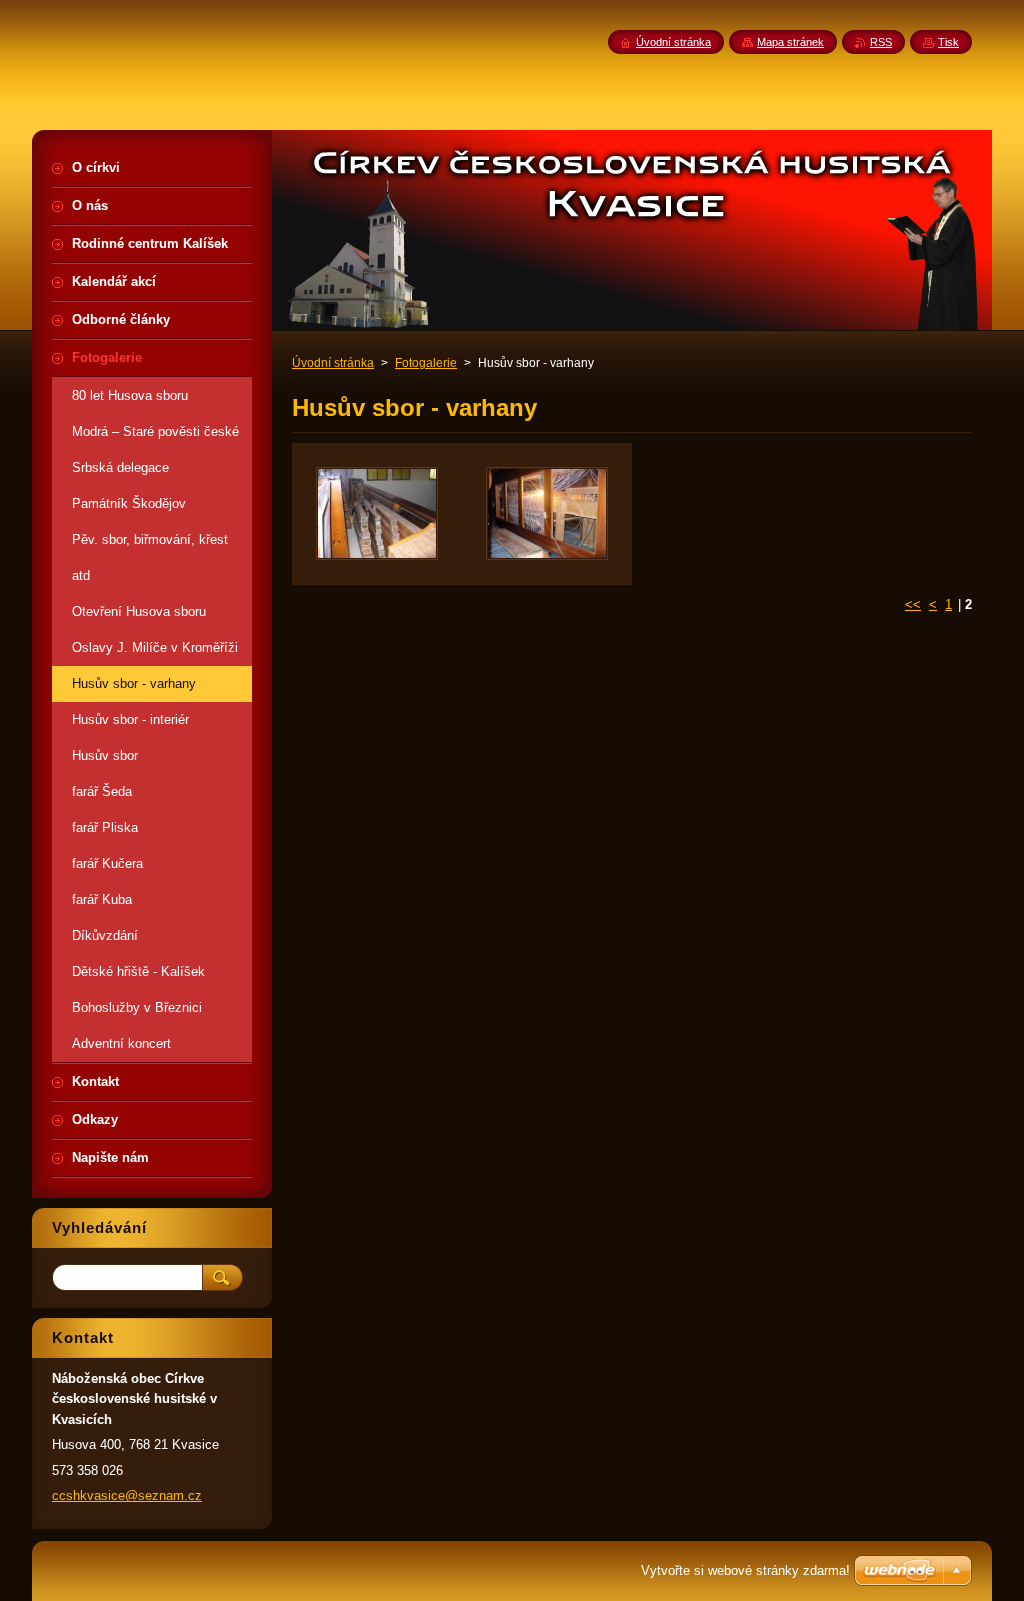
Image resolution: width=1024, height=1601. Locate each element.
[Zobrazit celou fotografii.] (377, 514)
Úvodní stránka (333, 363)
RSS (881, 42)
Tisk (948, 42)
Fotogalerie (426, 363)
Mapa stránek (790, 42)
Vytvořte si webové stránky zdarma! (745, 1570)
